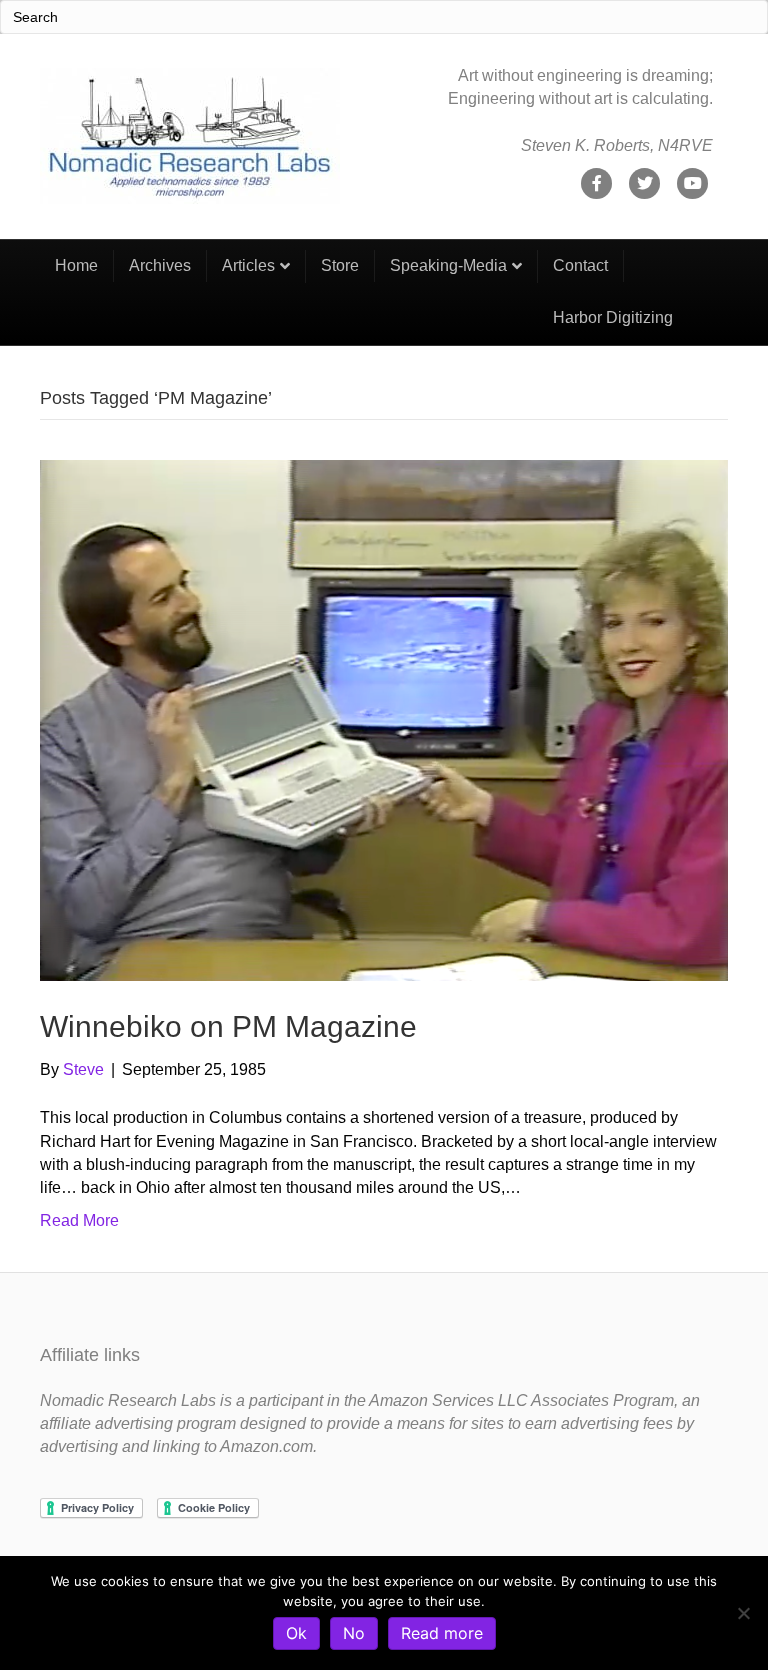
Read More (79, 1220)
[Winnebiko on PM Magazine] (384, 719)
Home (76, 265)
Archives (160, 265)
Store (340, 265)
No (354, 1633)
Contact (580, 265)
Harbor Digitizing (613, 317)
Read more (442, 1633)
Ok (296, 1633)
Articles (248, 265)
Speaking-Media (448, 265)
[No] (743, 1613)
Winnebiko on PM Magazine (228, 1026)
